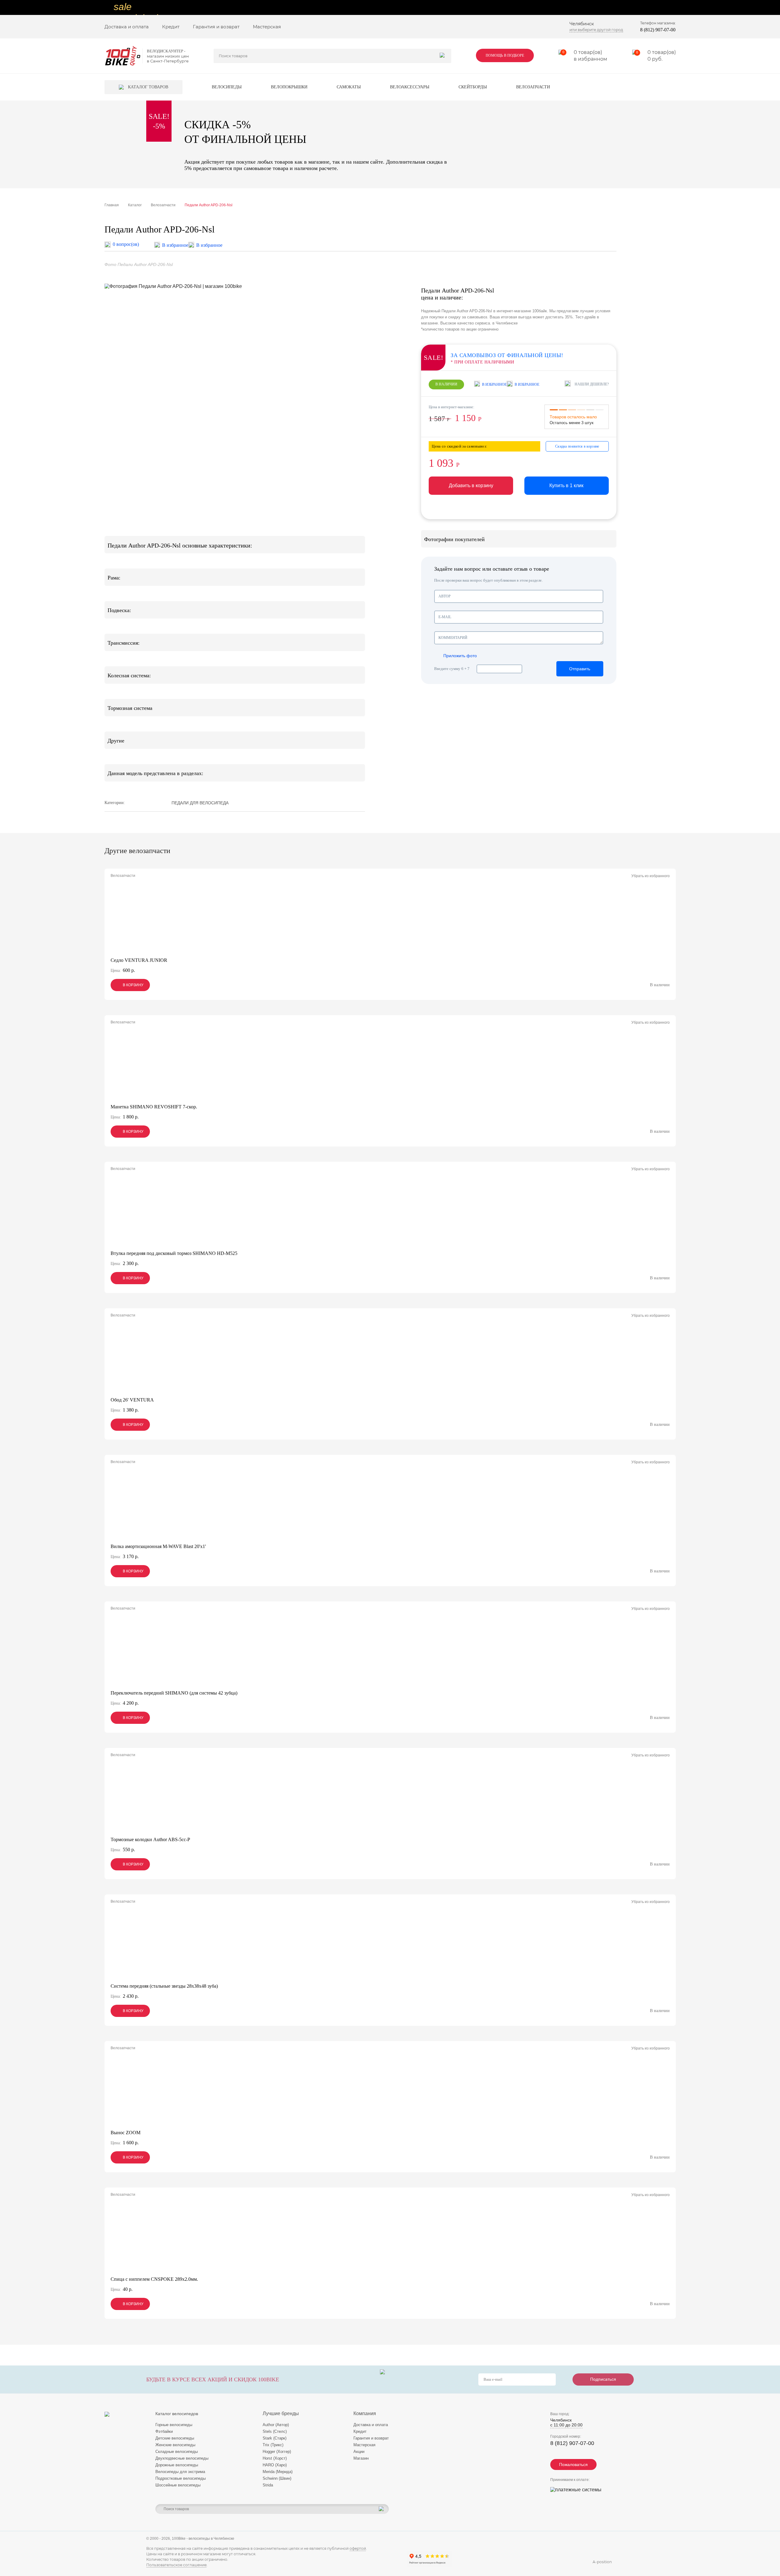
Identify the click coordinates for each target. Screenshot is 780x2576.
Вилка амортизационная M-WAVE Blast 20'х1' (158, 1546)
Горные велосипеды (174, 2425)
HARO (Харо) (275, 2465)
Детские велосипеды (175, 2438)
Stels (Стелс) (275, 2431)
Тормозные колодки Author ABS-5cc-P (150, 1839)
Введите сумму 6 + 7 (452, 669)
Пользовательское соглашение (176, 2565)
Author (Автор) (276, 2425)
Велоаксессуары (410, 87)
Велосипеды (227, 87)
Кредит (171, 27)
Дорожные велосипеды (177, 2465)
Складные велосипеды (177, 2452)
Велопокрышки (289, 87)
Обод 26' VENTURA (132, 1400)
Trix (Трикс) (273, 2445)
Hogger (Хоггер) (277, 2452)
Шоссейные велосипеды (178, 2485)
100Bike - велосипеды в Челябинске (203, 2539)
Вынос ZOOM (126, 2133)
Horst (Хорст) (275, 2458)
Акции (359, 2452)
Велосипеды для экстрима (180, 2472)
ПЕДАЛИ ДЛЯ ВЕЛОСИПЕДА (200, 803)
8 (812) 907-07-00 (658, 30)
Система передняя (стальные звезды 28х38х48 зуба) (164, 1986)
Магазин (361, 2458)
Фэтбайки (164, 2431)
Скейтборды (473, 87)
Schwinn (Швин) (277, 2478)
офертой (358, 2548)
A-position (602, 2562)
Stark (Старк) (275, 2438)
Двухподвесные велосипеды (182, 2458)
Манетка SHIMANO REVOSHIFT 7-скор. (154, 1107)
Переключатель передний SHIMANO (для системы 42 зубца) (174, 1693)
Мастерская (267, 27)
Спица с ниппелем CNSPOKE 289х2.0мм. (154, 2279)
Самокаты (349, 87)
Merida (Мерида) (278, 2472)
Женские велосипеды (175, 2445)
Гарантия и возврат (216, 27)
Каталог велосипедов (177, 2414)
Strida (268, 2485)
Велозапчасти (533, 87)
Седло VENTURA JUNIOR (139, 960)
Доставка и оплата (127, 27)
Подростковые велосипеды (181, 2478)
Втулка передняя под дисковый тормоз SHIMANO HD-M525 (174, 1253)
